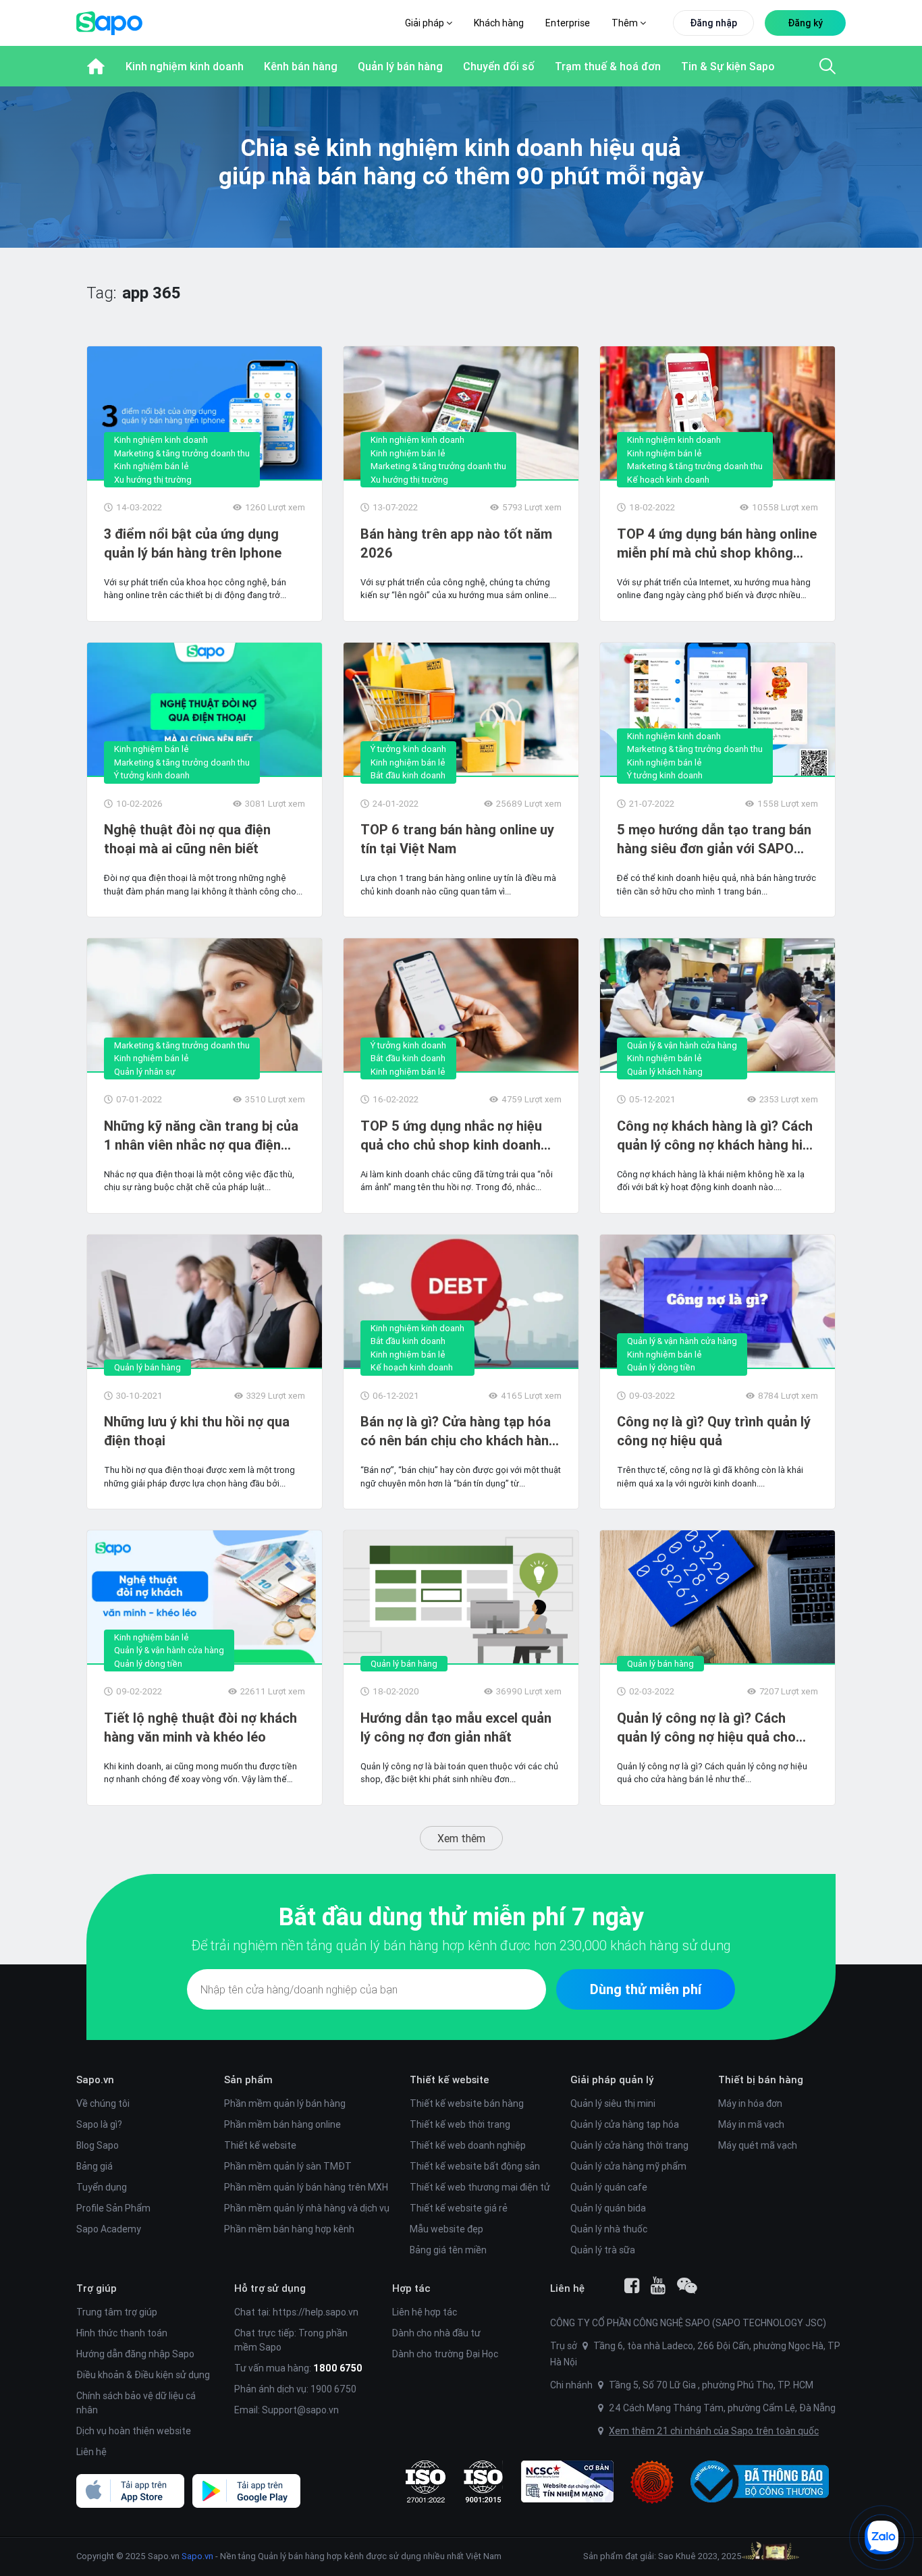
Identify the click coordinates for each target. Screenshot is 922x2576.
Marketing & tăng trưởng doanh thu (182, 453)
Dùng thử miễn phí (646, 1989)
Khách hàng (499, 23)
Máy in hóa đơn (750, 2103)
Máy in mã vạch (751, 2124)
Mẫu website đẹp (446, 2229)
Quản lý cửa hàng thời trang (629, 2145)
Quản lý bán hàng (147, 1367)
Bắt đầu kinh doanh (408, 775)
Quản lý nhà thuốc (609, 2229)
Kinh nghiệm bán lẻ (152, 466)
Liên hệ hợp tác (425, 2312)
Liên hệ (91, 2452)
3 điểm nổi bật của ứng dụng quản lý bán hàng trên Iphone (193, 543)
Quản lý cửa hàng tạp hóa (625, 2124)
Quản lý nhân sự (145, 1072)
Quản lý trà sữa (603, 2250)
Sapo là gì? (99, 2124)
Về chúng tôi (103, 2103)
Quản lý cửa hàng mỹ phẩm (628, 2166)
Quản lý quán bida (608, 2208)
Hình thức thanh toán (122, 2333)
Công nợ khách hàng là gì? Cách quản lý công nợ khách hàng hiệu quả (717, 1136)
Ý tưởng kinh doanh (152, 775)
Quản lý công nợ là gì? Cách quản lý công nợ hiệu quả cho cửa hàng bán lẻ (706, 1728)
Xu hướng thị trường (153, 480)
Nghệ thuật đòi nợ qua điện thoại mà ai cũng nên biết (187, 839)
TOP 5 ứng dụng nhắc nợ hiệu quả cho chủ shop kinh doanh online (451, 1136)
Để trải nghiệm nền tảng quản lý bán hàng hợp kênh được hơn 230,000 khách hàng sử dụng (461, 1945)
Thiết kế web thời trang (460, 2124)
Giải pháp (426, 23)
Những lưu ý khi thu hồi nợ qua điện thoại (197, 1431)
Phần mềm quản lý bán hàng (285, 2103)
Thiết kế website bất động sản (475, 2166)
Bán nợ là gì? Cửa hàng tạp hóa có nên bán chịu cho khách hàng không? (459, 1431)
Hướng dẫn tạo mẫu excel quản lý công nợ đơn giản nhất (456, 1727)
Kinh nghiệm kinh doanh (161, 440)
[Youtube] (658, 2286)
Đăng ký (805, 23)
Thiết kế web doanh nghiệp (468, 2145)
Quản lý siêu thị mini (613, 2103)
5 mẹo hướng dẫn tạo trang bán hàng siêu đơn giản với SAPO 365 (714, 839)
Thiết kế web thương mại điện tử (480, 2187)
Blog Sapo (98, 2145)
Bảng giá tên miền (448, 2250)
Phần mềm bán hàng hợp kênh (289, 2229)
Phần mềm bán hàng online (282, 2124)
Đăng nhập (713, 23)
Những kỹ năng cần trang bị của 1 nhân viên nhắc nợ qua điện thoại (201, 1136)
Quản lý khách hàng (665, 1072)
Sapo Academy (109, 2229)
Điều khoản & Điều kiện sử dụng (143, 2375)
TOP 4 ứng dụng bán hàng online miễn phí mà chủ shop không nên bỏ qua (717, 544)
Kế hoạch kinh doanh (668, 480)
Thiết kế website (260, 2145)
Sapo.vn (197, 2556)
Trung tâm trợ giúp (117, 2312)
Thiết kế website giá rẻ (459, 2208)
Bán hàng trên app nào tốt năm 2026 (456, 543)
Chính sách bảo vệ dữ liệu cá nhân (136, 2403)
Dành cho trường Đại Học (445, 2354)
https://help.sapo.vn (316, 2312)
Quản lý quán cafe (609, 2187)
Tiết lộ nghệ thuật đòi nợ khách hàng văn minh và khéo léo (200, 1727)
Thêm (626, 23)
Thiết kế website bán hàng (467, 2103)
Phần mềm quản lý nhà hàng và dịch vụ (307, 2208)
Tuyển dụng (102, 2187)
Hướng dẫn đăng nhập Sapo (135, 2354)
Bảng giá (94, 2166)
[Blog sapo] (687, 2286)
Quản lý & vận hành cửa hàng (682, 1045)
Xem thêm (461, 1838)
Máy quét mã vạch (758, 2145)
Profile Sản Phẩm (113, 2208)
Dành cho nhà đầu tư (436, 2333)
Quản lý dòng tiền (661, 1367)
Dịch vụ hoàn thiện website (134, 2431)
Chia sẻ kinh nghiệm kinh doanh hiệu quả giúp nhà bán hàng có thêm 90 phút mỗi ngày (461, 162)
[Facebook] (632, 2286)
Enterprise (568, 23)
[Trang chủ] (96, 66)
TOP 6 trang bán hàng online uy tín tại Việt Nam (457, 839)
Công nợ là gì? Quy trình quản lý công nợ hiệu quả (714, 1431)
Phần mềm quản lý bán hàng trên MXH (306, 2187)
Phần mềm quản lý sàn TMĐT (288, 2166)
